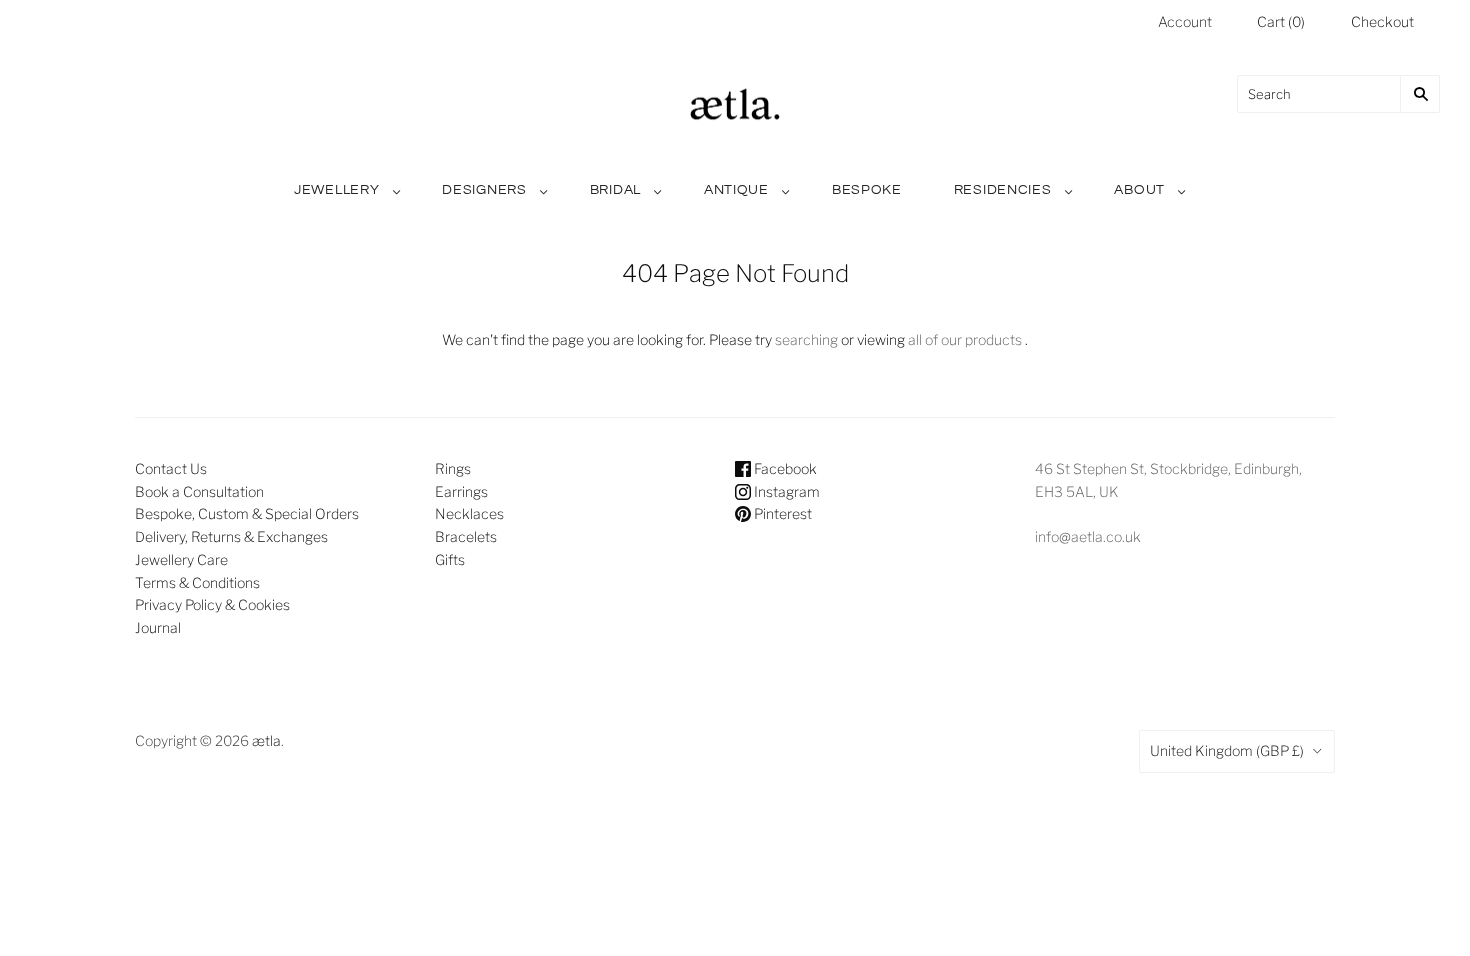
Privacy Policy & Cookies (212, 604)
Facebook (784, 468)
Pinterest (781, 513)
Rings (453, 468)
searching (806, 339)
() (1281, 21)
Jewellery (336, 190)
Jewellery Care (181, 559)
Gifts (450, 559)
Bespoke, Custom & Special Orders (247, 513)
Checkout (1382, 21)
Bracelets (466, 536)
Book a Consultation (199, 491)
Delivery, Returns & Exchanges (231, 536)
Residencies (1003, 190)
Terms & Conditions (197, 582)
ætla (266, 740)
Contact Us (171, 468)
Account (1185, 21)
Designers (484, 190)
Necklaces (469, 513)
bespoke (867, 190)
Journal (158, 627)
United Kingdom (1227, 750)
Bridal (615, 190)
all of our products (965, 339)
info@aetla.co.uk (1088, 536)
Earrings (461, 491)
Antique (736, 190)
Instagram (785, 491)
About (1139, 190)
